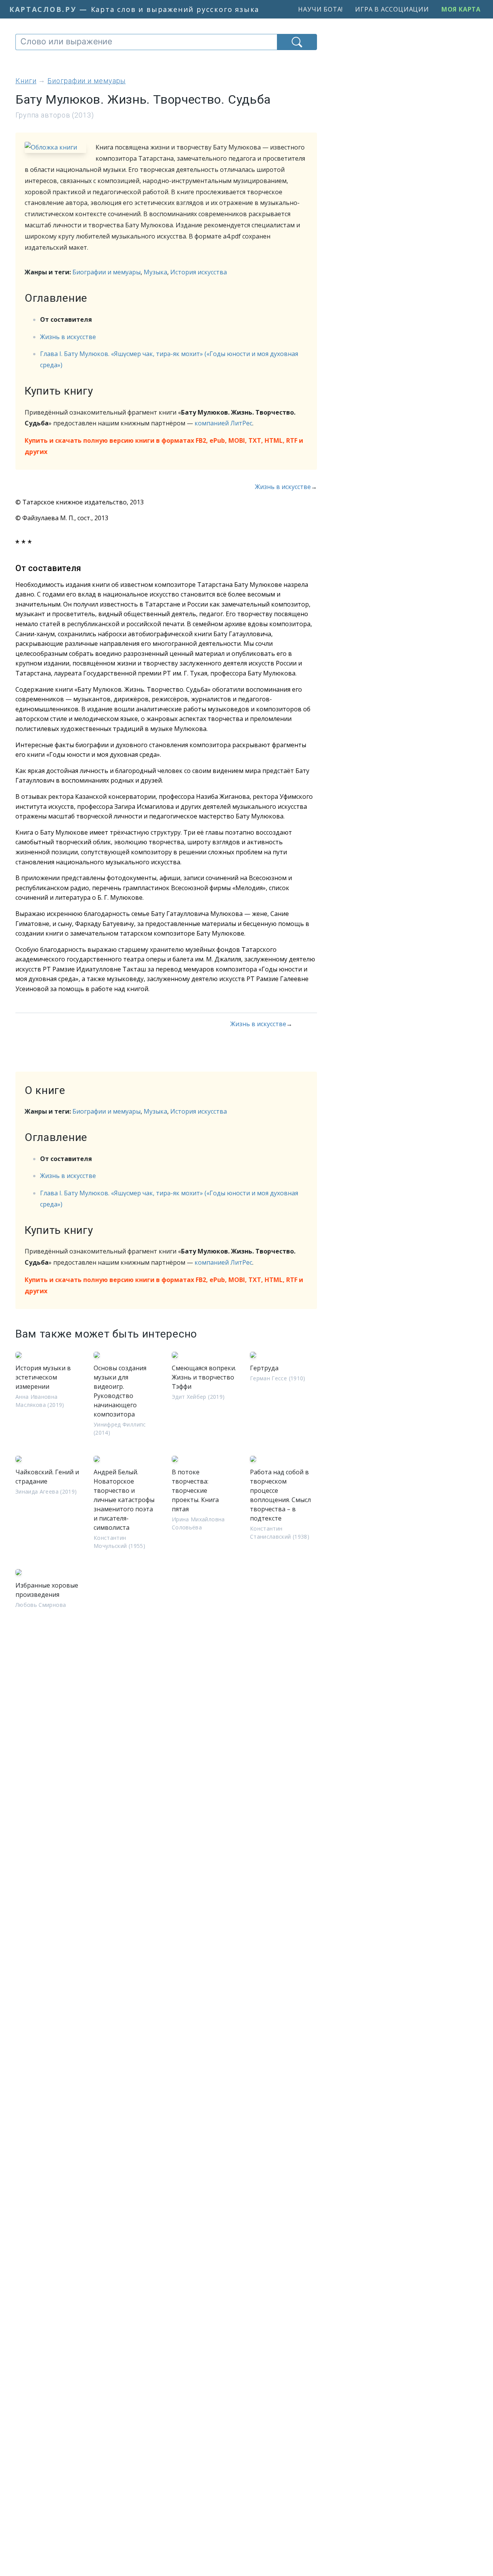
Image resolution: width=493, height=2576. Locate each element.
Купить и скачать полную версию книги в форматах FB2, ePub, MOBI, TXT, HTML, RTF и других (164, 446)
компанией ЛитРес (223, 423)
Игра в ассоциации (392, 9)
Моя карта (461, 9)
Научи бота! (320, 9)
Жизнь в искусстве (68, 337)
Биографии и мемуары (106, 272)
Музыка (155, 272)
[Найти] (297, 42)
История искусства (199, 272)
